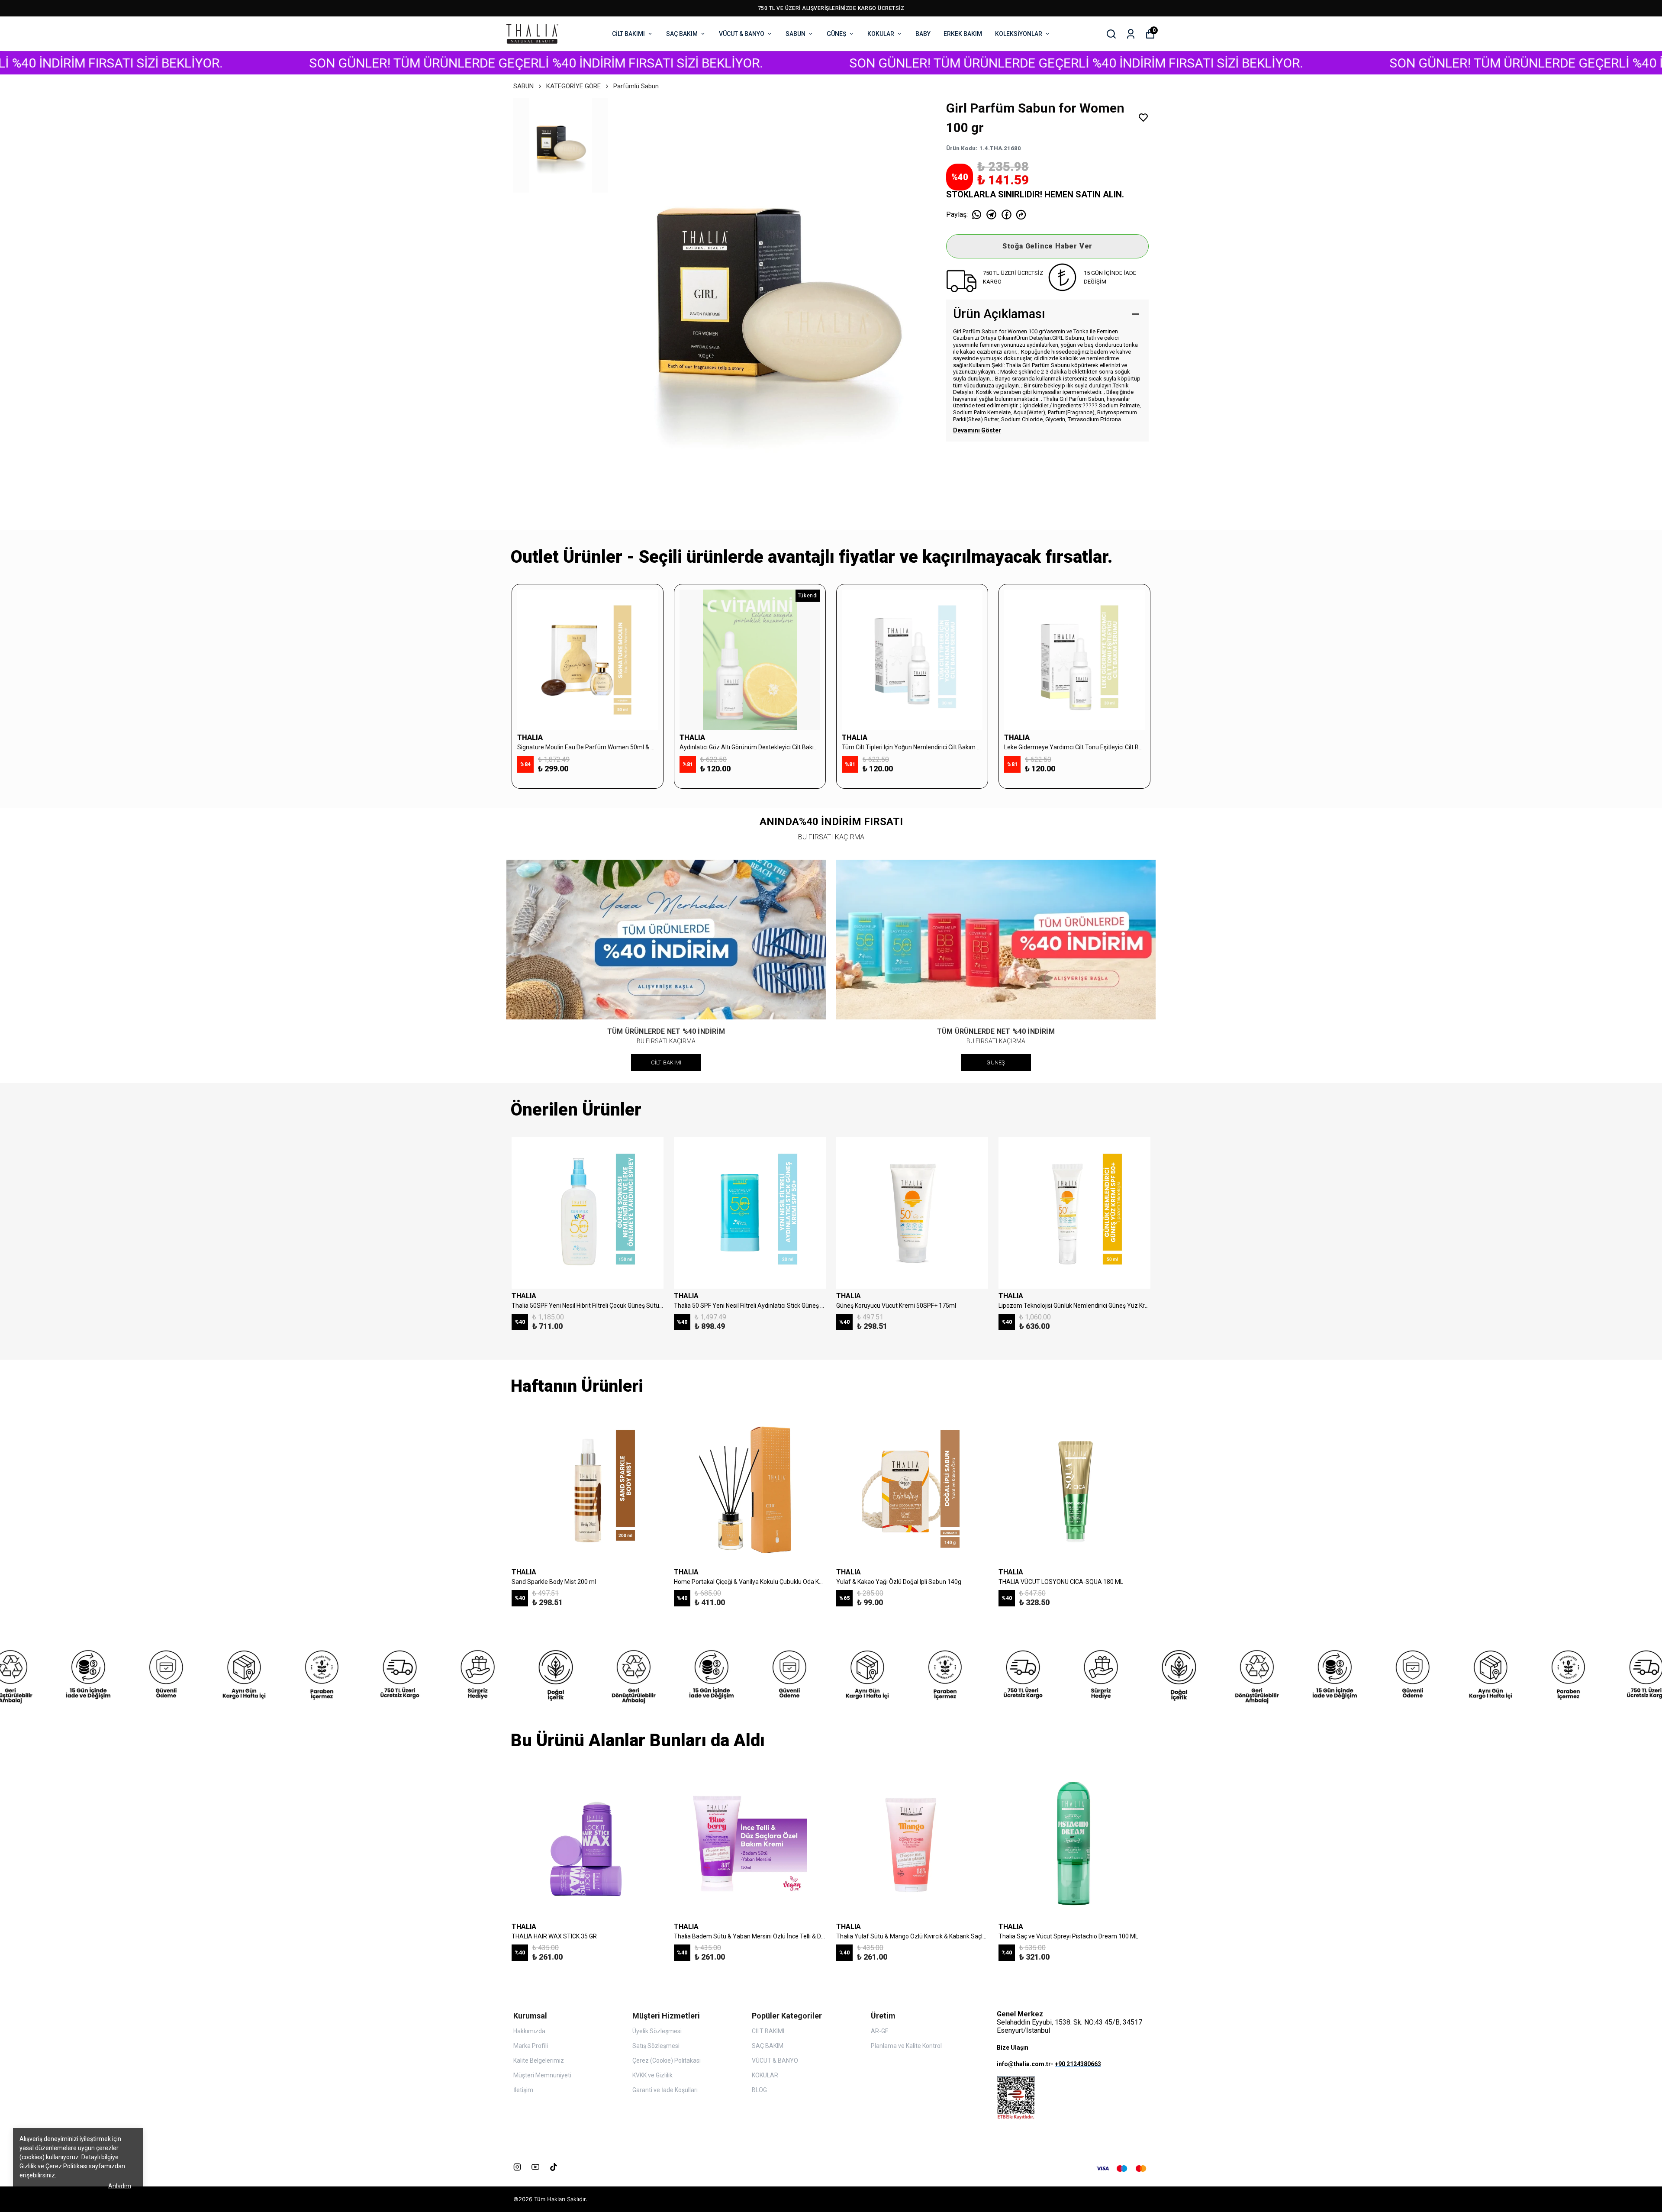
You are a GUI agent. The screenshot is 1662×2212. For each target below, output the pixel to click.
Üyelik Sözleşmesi (657, 2031)
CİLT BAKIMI (628, 34)
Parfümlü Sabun (636, 86)
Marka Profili (531, 2046)
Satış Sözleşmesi (656, 2046)
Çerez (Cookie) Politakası (667, 2060)
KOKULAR (881, 34)
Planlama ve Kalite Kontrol (906, 2046)
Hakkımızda (529, 2031)
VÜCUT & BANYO (742, 34)
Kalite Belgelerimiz (539, 2060)
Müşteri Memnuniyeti (542, 2075)
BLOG (759, 2090)
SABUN (796, 34)
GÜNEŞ (836, 34)
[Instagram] (517, 2167)
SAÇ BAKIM (682, 34)
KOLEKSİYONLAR (1019, 34)
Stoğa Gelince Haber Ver (1047, 246)
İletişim (523, 2090)
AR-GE (880, 2031)
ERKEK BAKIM (963, 34)
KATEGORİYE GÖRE (573, 86)
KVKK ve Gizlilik (652, 2075)
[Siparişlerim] (1131, 34)
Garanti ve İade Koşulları (665, 2090)
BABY (923, 34)
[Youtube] (535, 2167)
